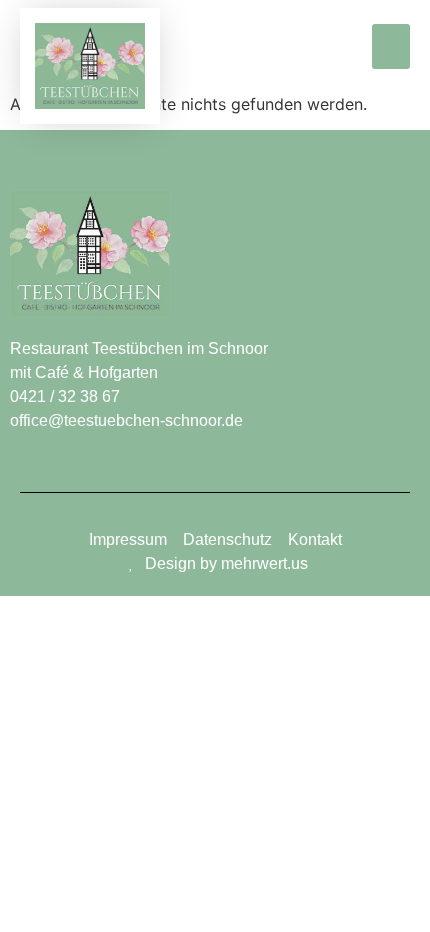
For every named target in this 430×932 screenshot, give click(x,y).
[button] (391, 46)
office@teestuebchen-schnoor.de (126, 420)
